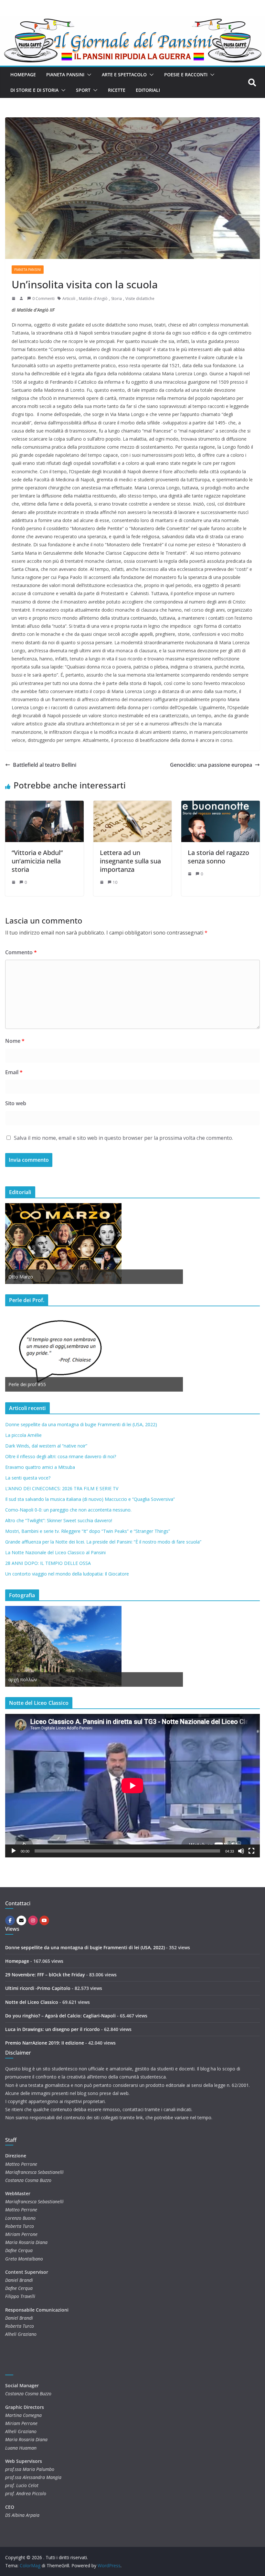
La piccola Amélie (23, 1435)
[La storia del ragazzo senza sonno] (221, 805)
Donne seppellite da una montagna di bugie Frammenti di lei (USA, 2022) (81, 1424)
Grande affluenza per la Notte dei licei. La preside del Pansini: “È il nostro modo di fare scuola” (103, 1542)
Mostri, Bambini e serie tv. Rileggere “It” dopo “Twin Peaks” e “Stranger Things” (88, 1531)
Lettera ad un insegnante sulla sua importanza (130, 861)
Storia (117, 299)
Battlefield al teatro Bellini (45, 765)
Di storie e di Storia (34, 90)
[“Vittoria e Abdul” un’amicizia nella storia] (44, 805)
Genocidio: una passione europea (211, 765)
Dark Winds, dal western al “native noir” (46, 1446)
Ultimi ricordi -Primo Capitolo (38, 1988)
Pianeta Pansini (65, 75)
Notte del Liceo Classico (32, 2002)
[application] (132, 1785)
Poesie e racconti (186, 75)
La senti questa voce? (28, 1478)
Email (14, 1072)
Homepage (23, 75)
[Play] (14, 1851)
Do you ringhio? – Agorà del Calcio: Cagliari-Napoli (60, 2016)
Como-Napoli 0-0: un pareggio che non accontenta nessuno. (68, 1510)
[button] (88, 75)
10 (115, 882)
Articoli (69, 299)
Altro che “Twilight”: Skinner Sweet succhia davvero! (59, 1520)
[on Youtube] (44, 1920)
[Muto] (241, 1851)
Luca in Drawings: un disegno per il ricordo (53, 2029)
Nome (15, 1041)
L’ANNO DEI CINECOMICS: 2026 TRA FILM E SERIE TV (62, 1488)
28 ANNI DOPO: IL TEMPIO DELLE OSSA (48, 1563)
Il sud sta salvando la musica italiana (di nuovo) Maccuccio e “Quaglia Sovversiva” (90, 1499)
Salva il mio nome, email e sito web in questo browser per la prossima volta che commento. (123, 1138)
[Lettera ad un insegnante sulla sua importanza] (133, 805)
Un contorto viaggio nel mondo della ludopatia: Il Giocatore (67, 1574)
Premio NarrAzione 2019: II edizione (45, 2043)
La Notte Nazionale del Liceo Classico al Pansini (55, 1552)
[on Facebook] (10, 1920)
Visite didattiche (140, 299)
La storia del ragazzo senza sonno (218, 857)
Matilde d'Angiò (93, 299)
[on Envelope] (21, 1920)
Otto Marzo (21, 1277)
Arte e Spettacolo (124, 75)
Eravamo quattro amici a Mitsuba (40, 1467)
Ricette (117, 90)
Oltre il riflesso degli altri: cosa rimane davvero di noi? (61, 1456)
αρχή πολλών (23, 1679)
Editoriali (148, 90)
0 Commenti (43, 299)
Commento (21, 952)
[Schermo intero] (251, 1851)
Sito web (16, 1103)
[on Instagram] (33, 1920)
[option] (94, 1244)
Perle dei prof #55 (27, 1384)
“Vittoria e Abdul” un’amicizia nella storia (37, 861)
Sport (83, 90)
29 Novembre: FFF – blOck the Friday (45, 1975)
